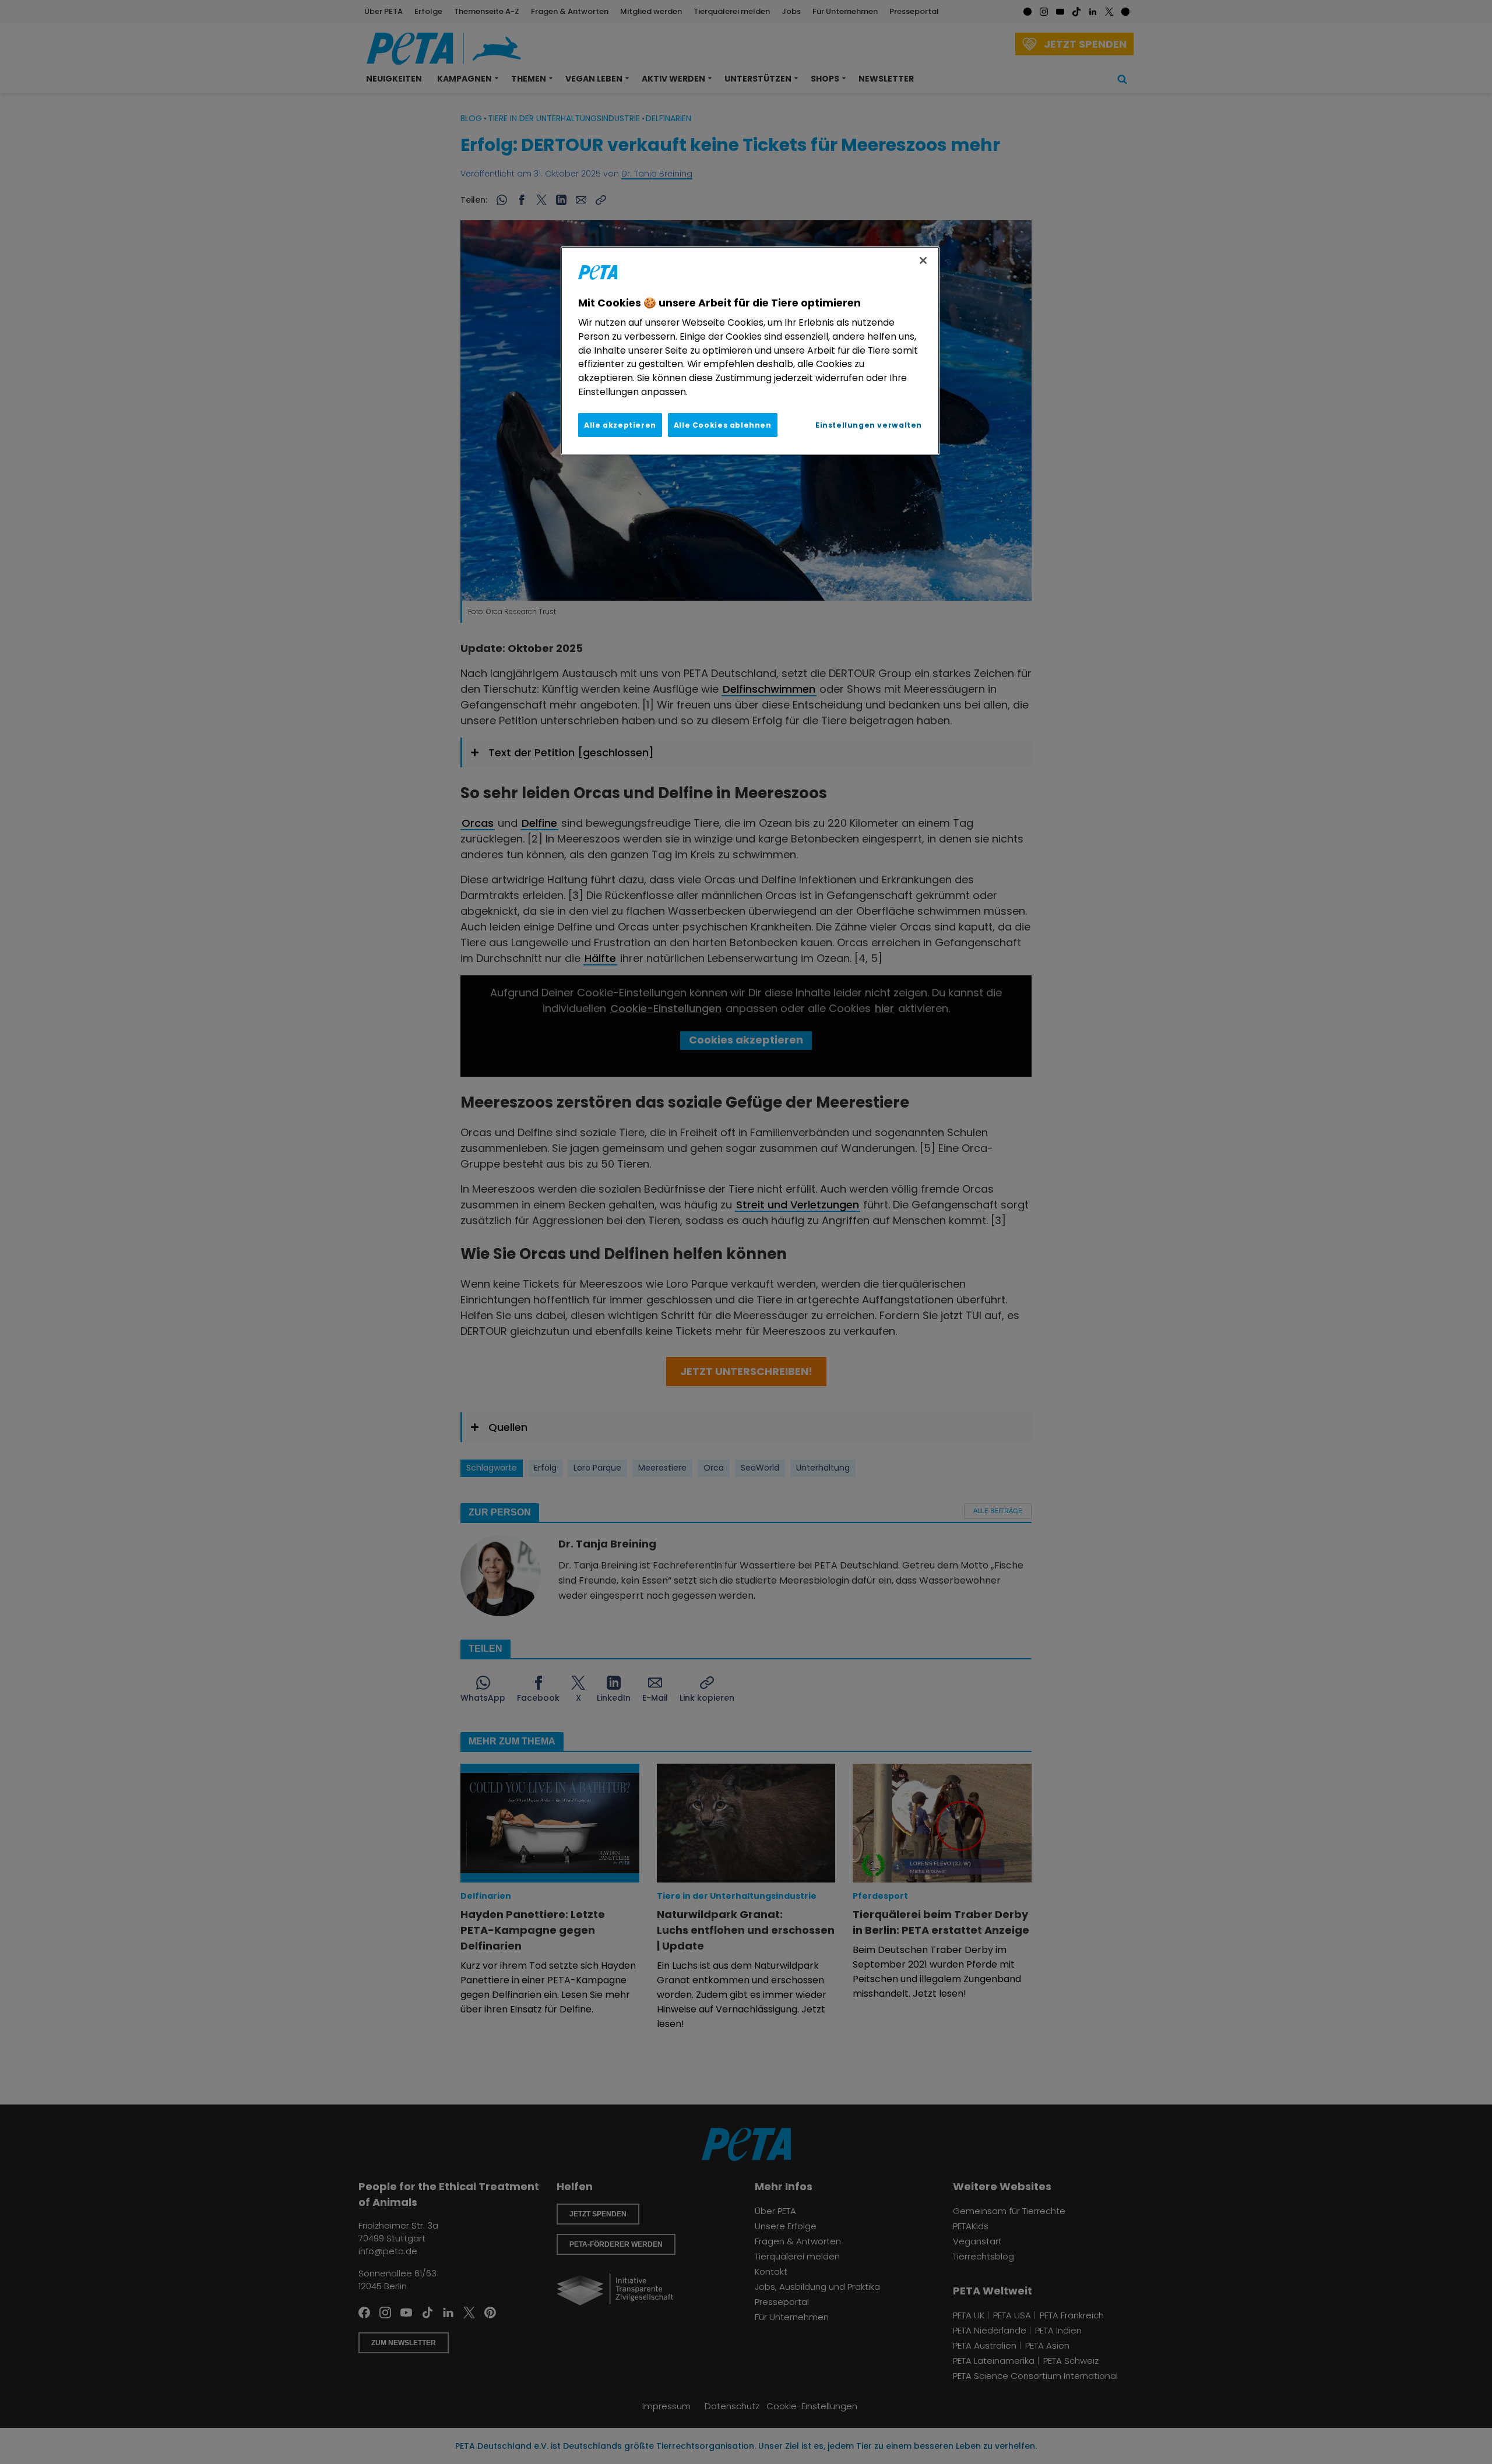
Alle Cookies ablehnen (723, 425)
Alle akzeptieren (620, 425)
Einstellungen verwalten (869, 425)
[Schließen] (923, 260)
